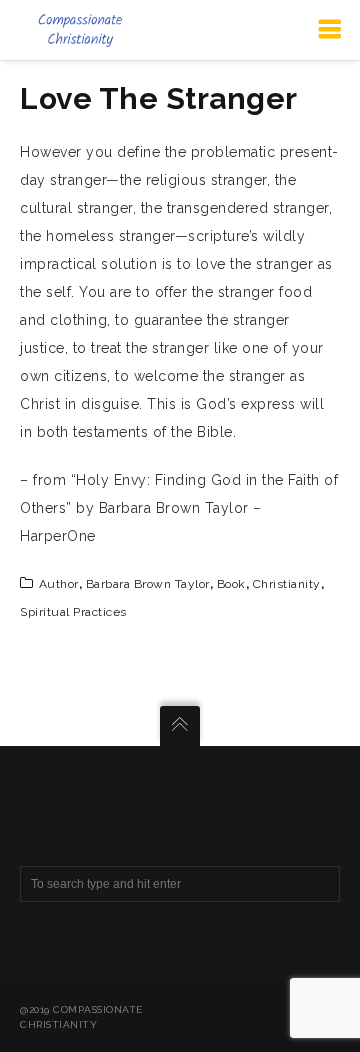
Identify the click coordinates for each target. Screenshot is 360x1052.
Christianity (287, 584)
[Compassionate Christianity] (80, 30)
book (231, 584)
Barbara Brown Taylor (148, 584)
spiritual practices (73, 612)
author (59, 584)
